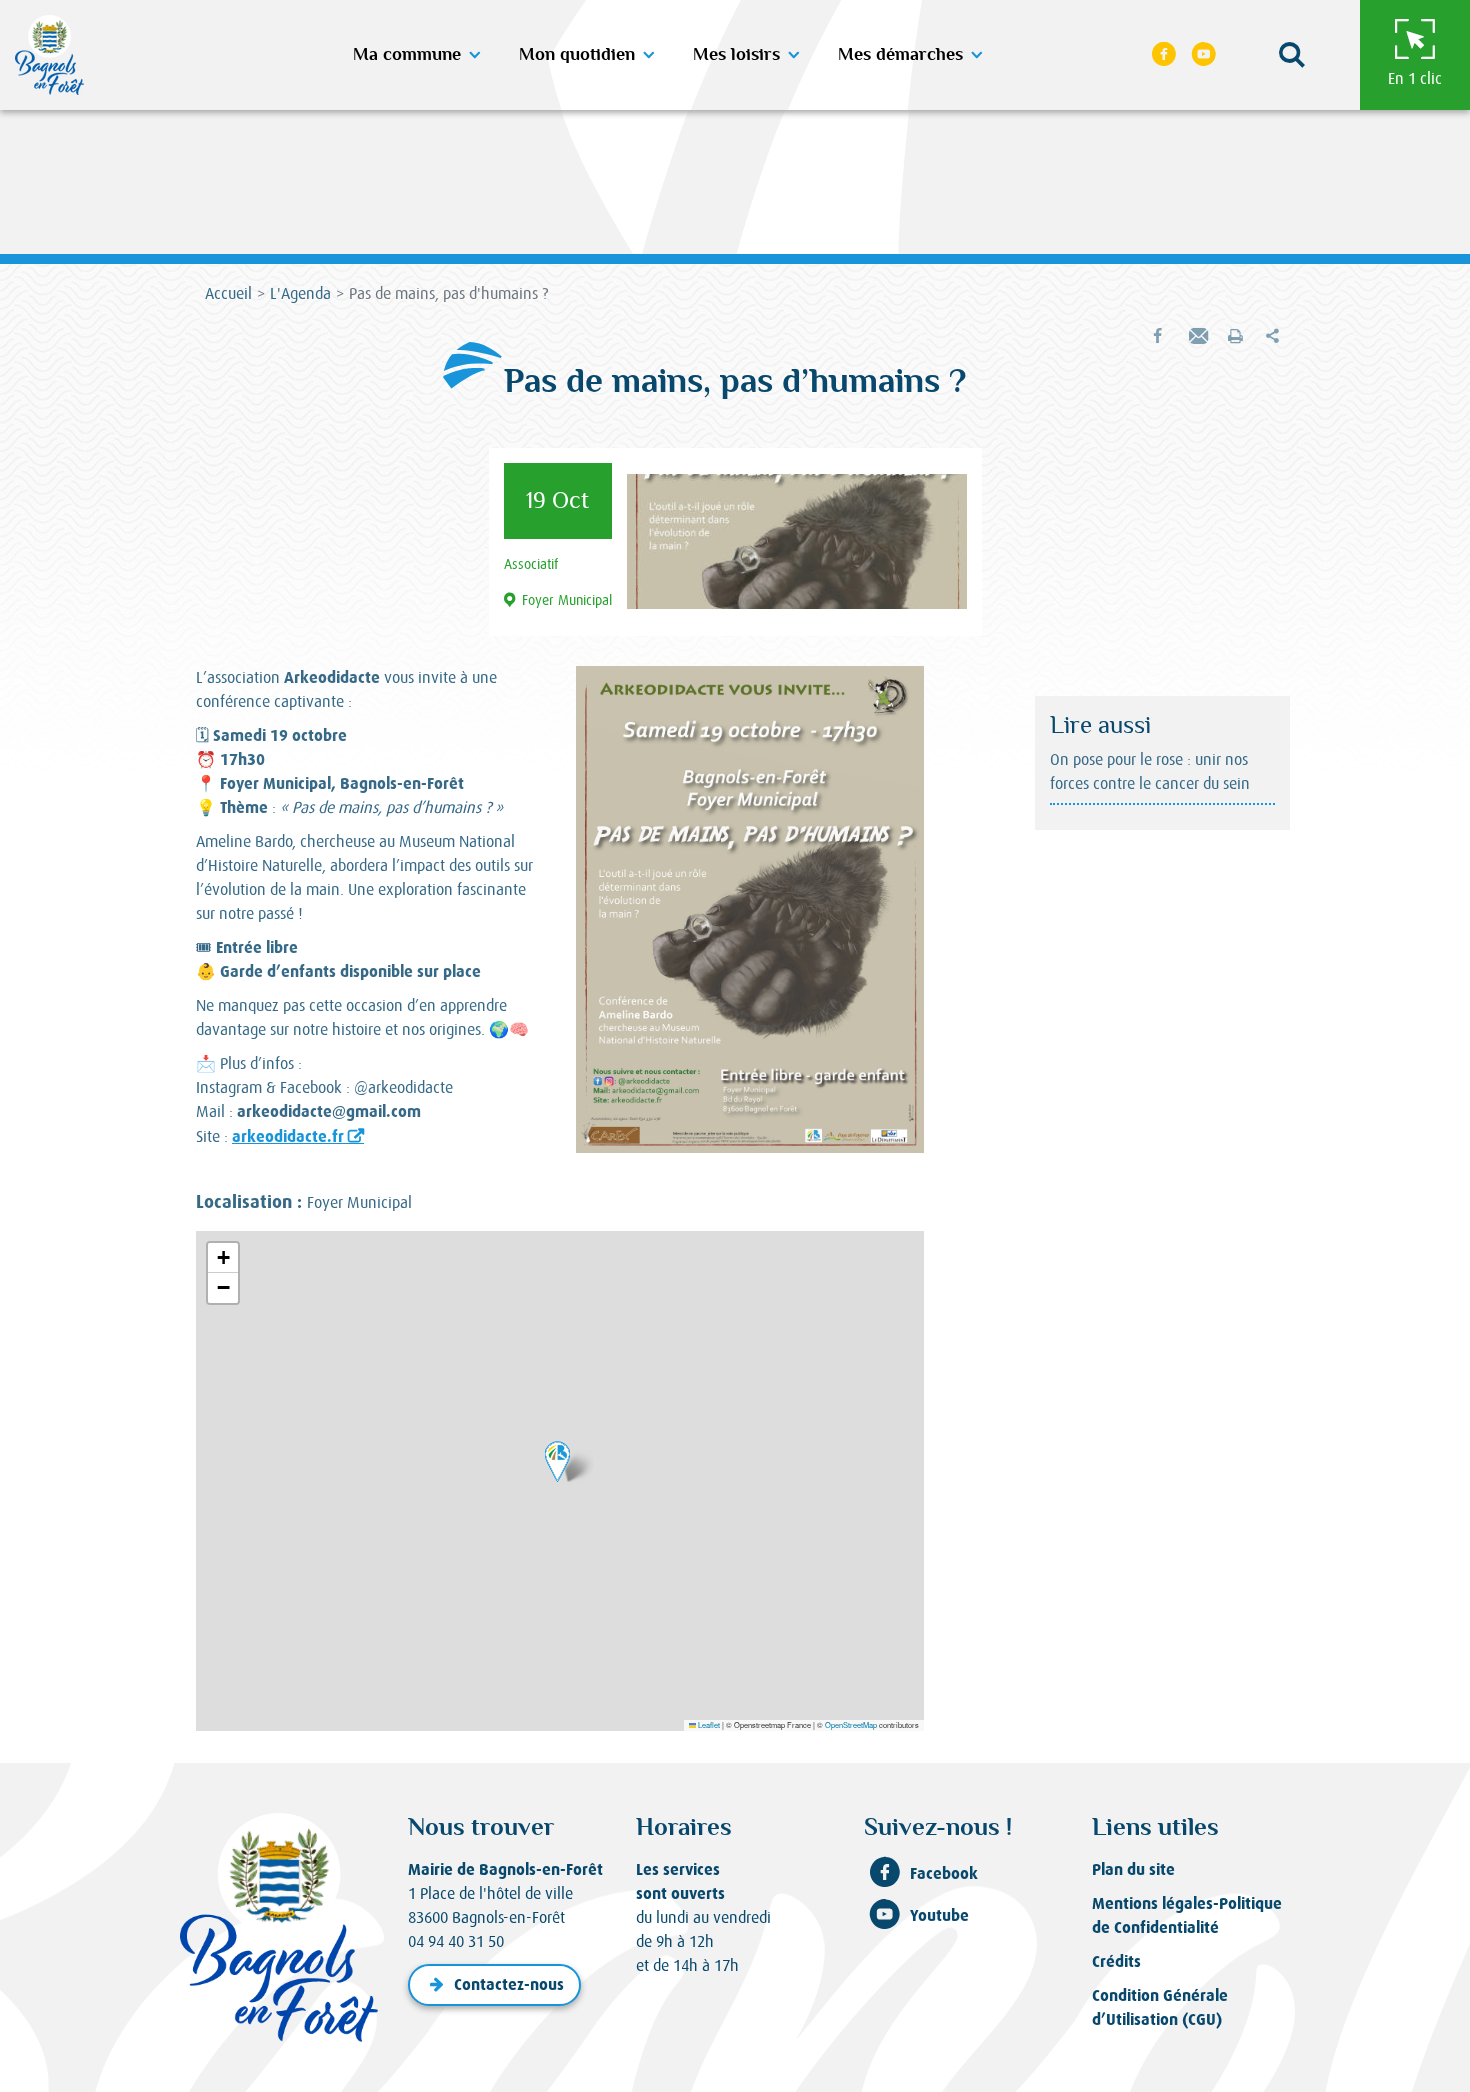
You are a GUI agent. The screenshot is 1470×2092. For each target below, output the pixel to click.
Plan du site (1133, 1869)
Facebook (944, 1873)
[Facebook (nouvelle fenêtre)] (1164, 55)
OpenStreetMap (851, 1724)
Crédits (1116, 1961)
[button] (1292, 55)
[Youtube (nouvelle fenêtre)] (1204, 55)
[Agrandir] (898, 692)
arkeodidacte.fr (288, 1136)
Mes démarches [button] (900, 55)
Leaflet (708, 1724)
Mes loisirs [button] (736, 55)
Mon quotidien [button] (577, 55)
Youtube (939, 1915)
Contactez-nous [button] (509, 1984)
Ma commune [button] (407, 55)
